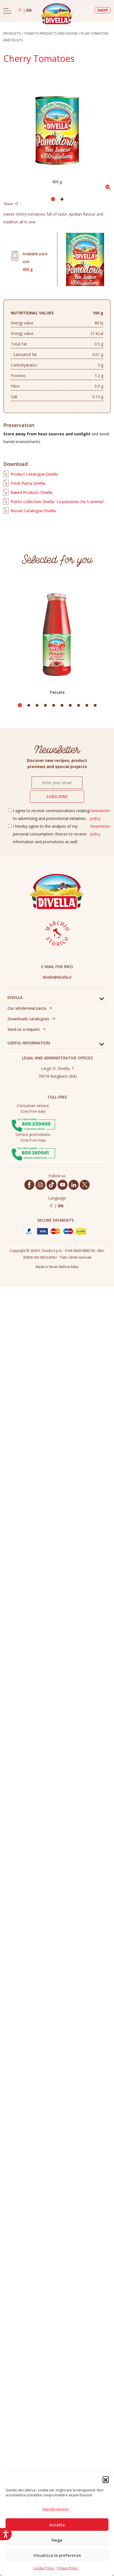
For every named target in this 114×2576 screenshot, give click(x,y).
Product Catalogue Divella (34, 474)
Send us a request (24, 1029)
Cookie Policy (44, 2568)
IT (21, 10)
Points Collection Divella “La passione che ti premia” (57, 502)
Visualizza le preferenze (57, 2555)
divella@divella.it (57, 977)
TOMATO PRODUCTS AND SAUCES (51, 33)
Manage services (56, 2509)
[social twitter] (85, 1185)
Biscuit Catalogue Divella (33, 511)
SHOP (103, 10)
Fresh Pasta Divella (28, 483)
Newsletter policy (100, 815)
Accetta (57, 2525)
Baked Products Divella (31, 492)
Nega (57, 2540)
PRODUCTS (12, 33)
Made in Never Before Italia (57, 1267)
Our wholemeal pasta (27, 1008)
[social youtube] (63, 1185)
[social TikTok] (51, 1185)
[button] (106, 2479)
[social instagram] (40, 1185)
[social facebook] (29, 1185)
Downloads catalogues (28, 1019)
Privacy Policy (68, 2568)
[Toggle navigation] (7, 11)
